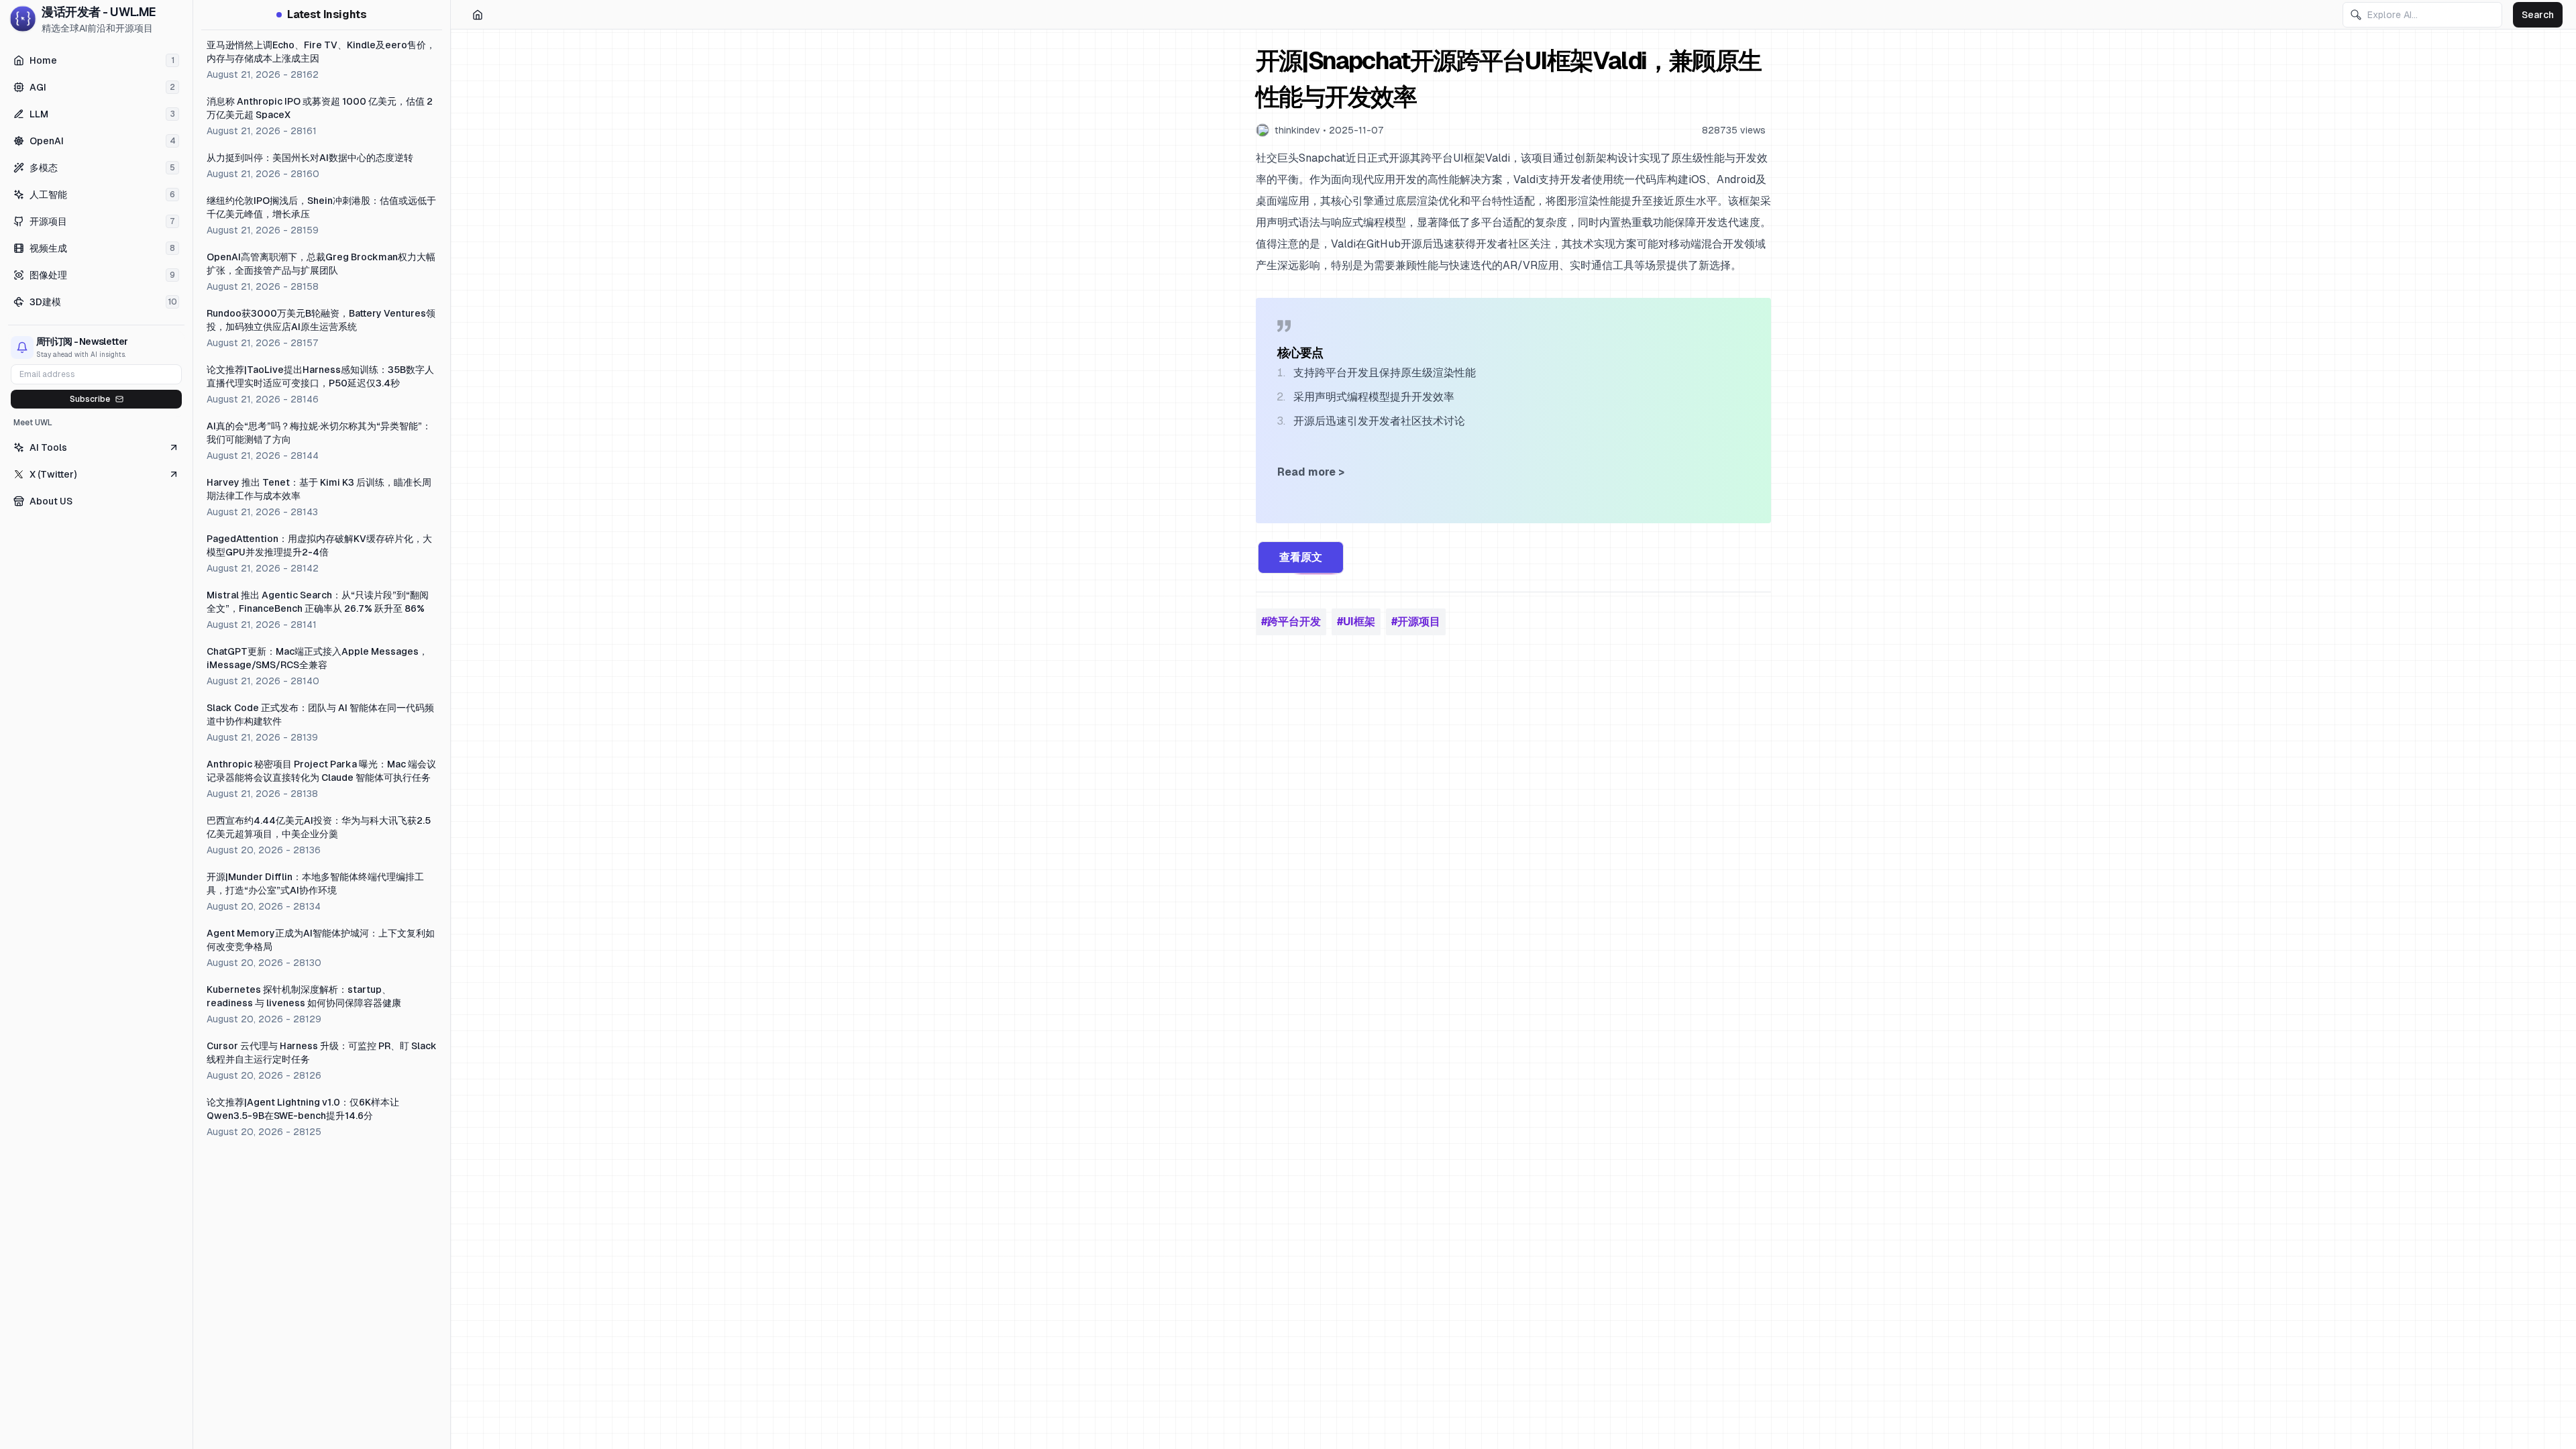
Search (2538, 15)
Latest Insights (327, 14)
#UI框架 (1356, 622)
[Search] (2356, 15)
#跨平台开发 (1291, 622)
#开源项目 (1416, 622)
